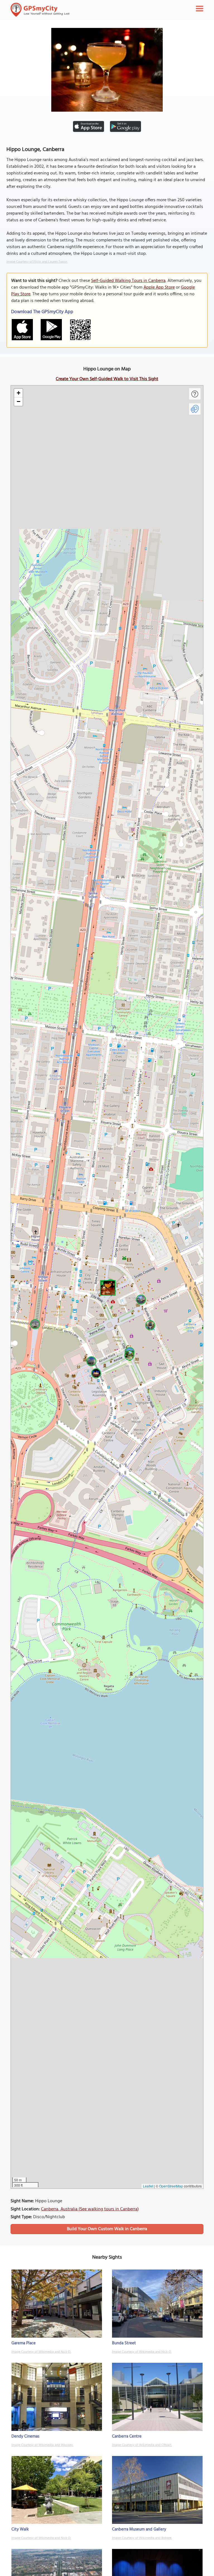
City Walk (20, 2529)
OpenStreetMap (171, 2186)
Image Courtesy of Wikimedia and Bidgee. (142, 2538)
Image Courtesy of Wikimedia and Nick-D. (41, 2352)
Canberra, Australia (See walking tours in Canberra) (90, 2209)
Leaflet (148, 2186)
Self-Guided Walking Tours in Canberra (128, 281)
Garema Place (24, 2343)
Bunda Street (124, 2343)
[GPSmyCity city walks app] (40, 10)
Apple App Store (159, 287)
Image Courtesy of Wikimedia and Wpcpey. (42, 2445)
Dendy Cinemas (25, 2436)
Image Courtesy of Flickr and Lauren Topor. (37, 262)
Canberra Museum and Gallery (139, 2529)
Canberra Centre (127, 2436)
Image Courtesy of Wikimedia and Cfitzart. (142, 2445)
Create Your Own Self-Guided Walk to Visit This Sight (107, 379)
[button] (107, 1287)
